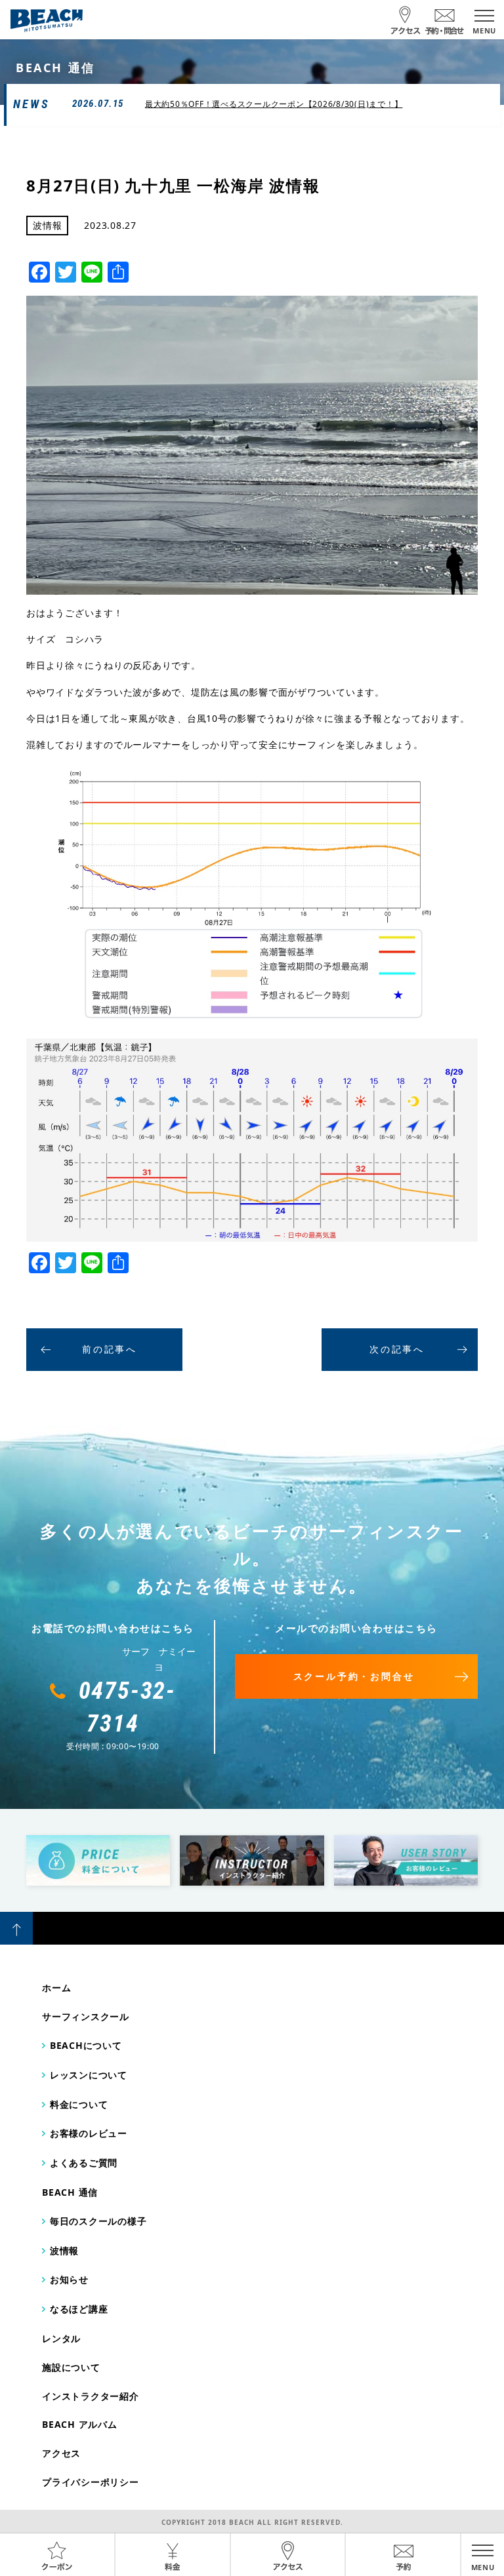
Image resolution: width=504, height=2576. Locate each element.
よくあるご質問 (84, 2163)
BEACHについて (86, 2045)
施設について (71, 2367)
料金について (79, 2104)
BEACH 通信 (70, 2192)
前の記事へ (110, 1349)
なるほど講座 (79, 2309)
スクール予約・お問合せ (354, 1676)
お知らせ (69, 2279)
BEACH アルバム (80, 2424)
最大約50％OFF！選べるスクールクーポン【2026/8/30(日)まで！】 (274, 104)
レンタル (61, 2338)
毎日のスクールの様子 (98, 2221)
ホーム (56, 1988)
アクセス (61, 2453)
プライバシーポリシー (91, 2482)
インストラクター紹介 (91, 2396)
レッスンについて (89, 2075)
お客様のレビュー (89, 2133)
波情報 (64, 2250)
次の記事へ (397, 1349)
